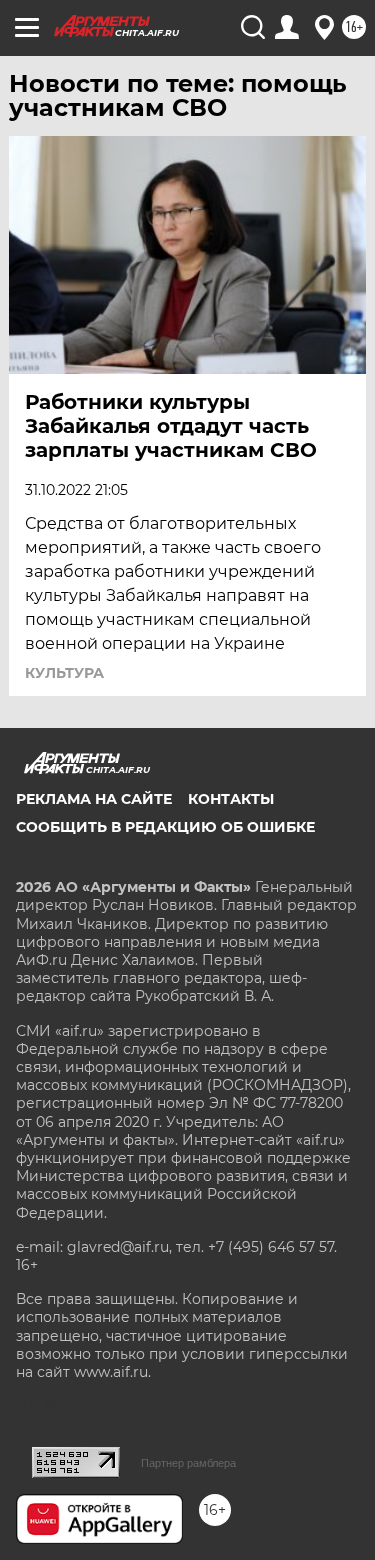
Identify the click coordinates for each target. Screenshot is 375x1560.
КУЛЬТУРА (64, 673)
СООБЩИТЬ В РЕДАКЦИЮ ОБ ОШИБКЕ (165, 827)
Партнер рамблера (188, 1463)
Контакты (231, 799)
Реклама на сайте (94, 799)
